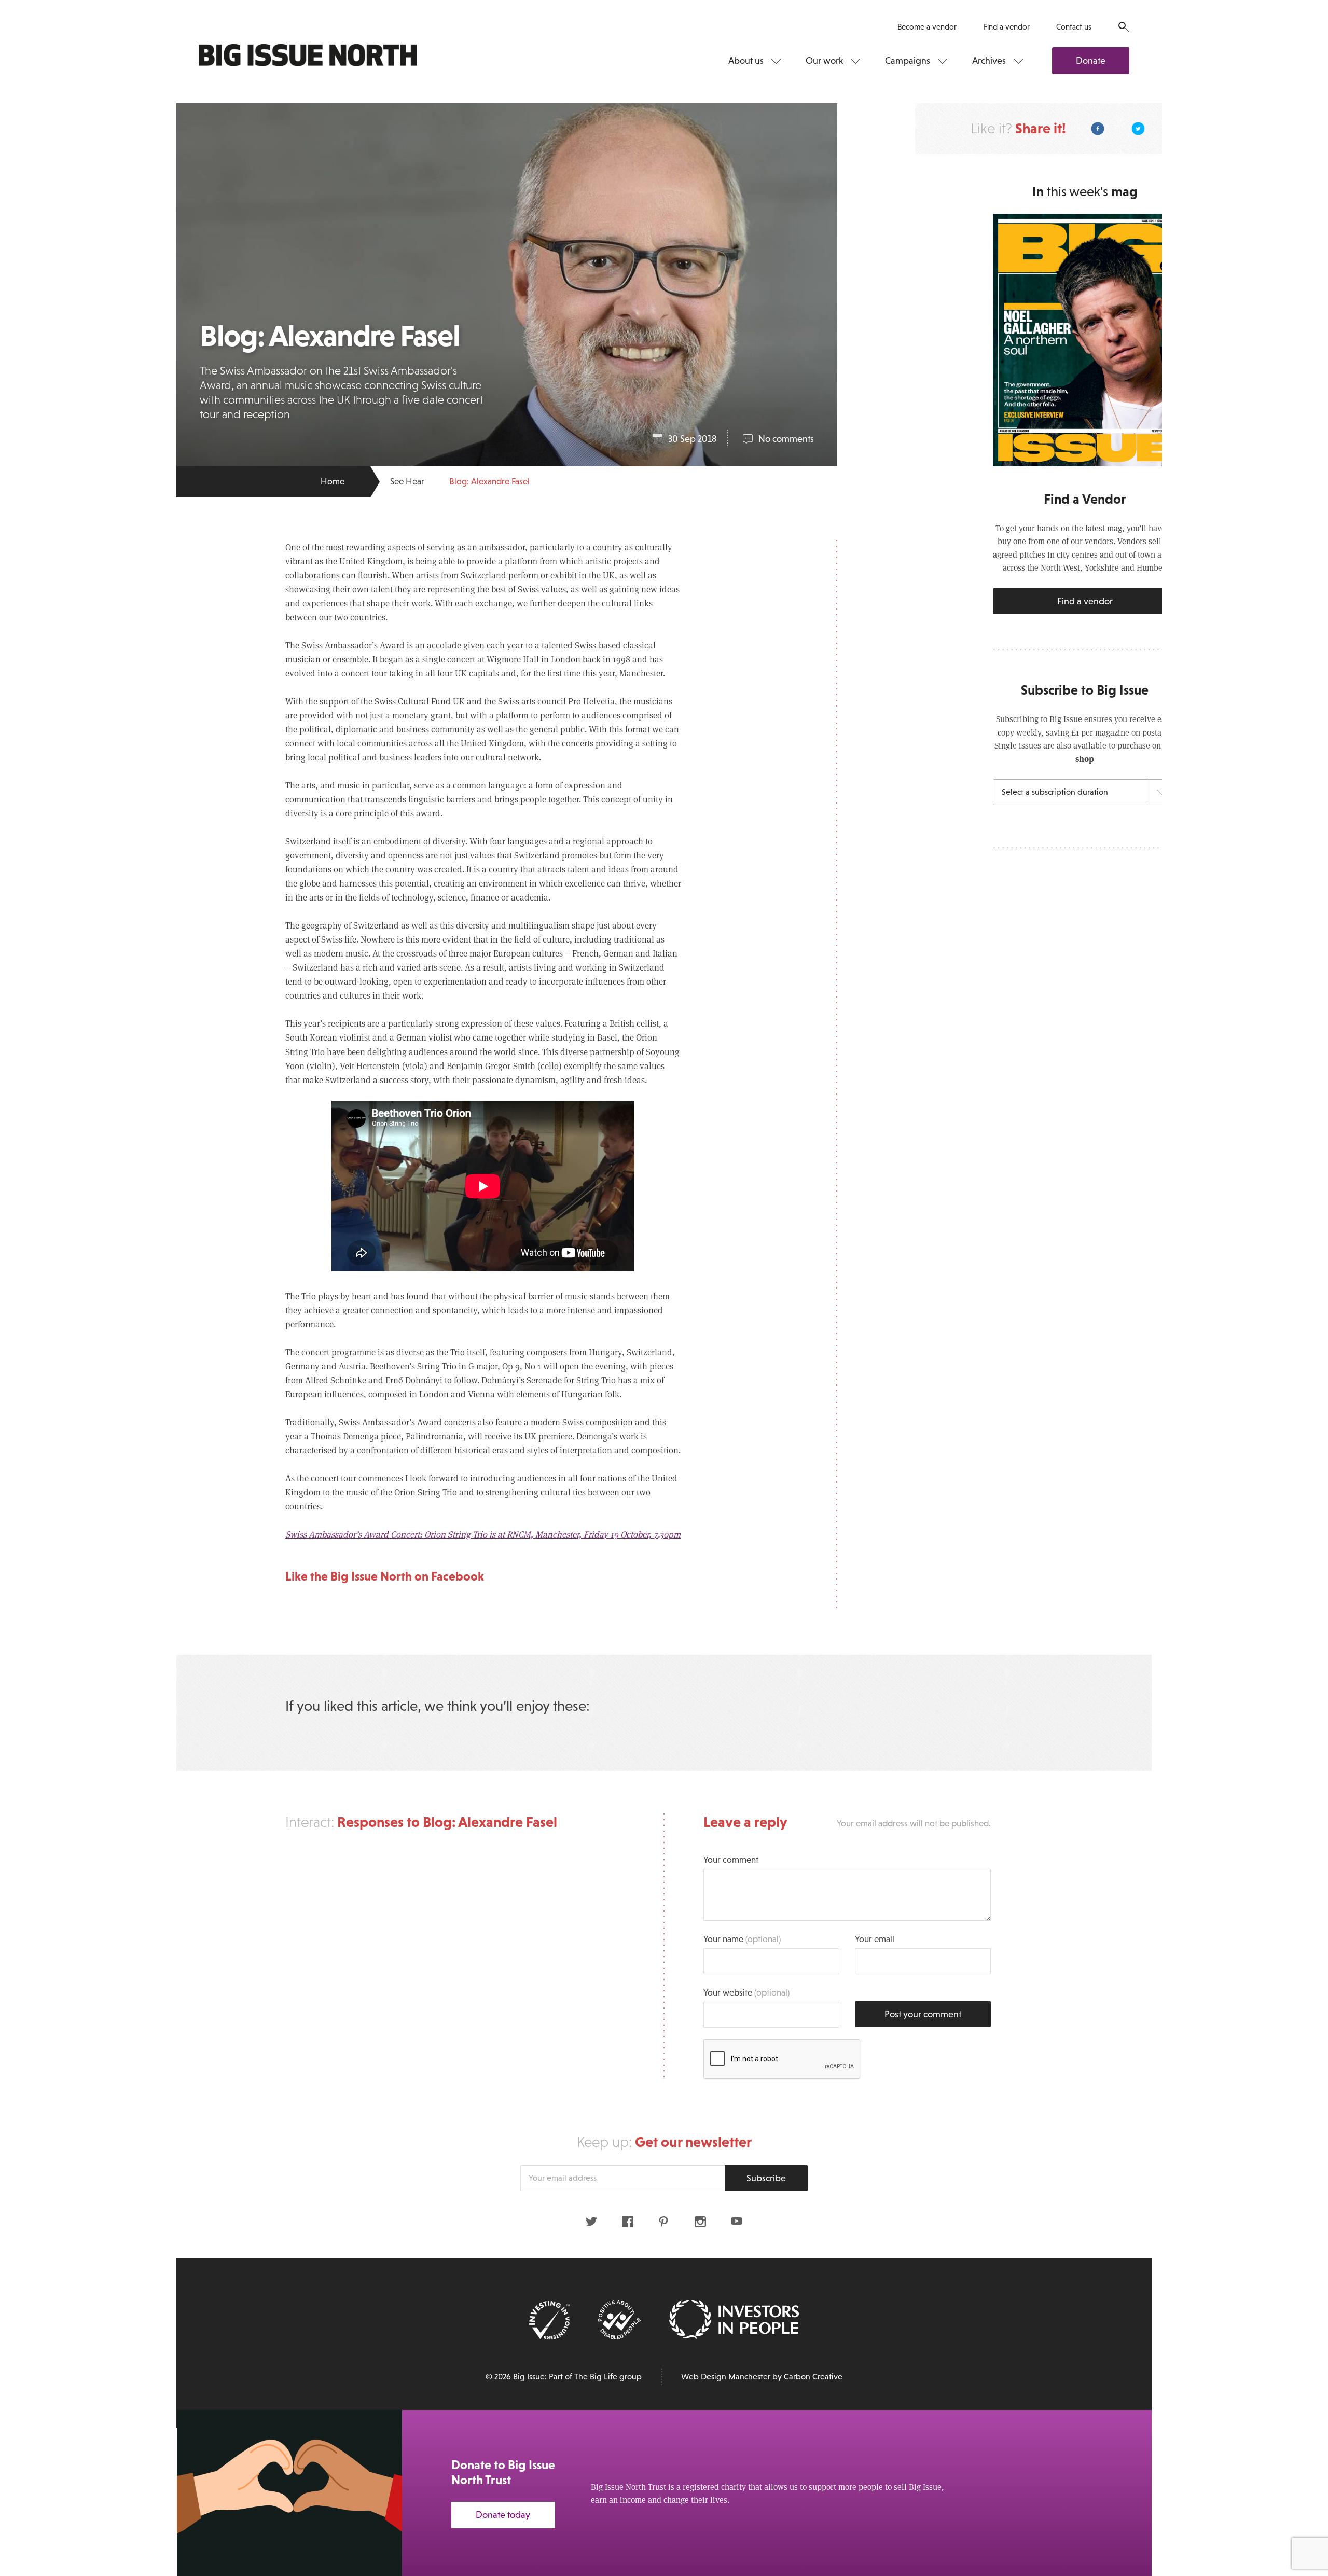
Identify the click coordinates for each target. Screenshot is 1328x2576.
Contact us (1074, 27)
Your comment (731, 1860)
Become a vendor (927, 27)
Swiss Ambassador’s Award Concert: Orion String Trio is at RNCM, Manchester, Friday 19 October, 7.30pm (483, 1534)
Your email (875, 1939)
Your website (746, 1993)
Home (333, 482)
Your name (742, 1939)
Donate (1091, 61)
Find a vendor (1007, 27)
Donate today (503, 2515)
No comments (786, 439)
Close (1297, 2431)
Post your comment (923, 2014)
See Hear (407, 482)
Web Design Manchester (726, 2377)
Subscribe (766, 2178)
